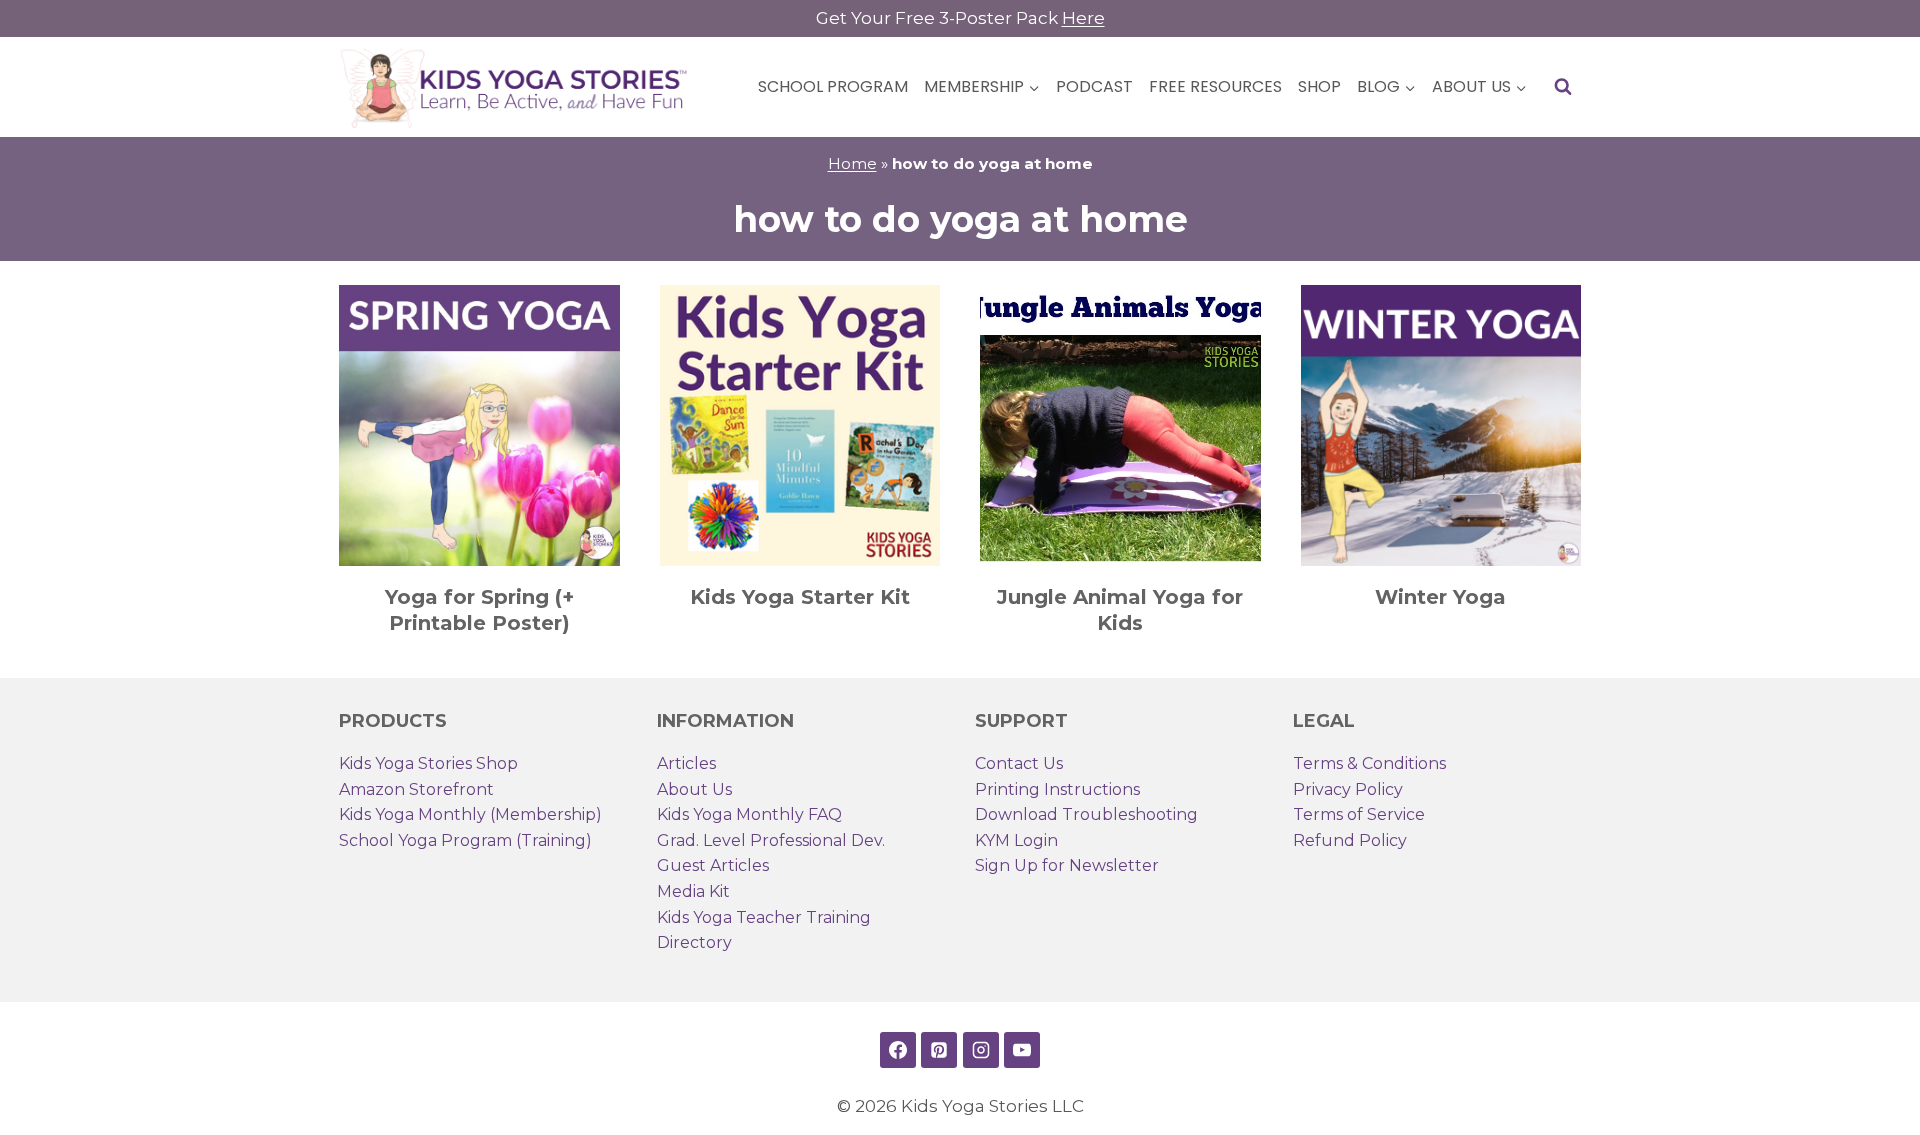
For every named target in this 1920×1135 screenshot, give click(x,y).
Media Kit (693, 891)
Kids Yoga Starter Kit (800, 597)
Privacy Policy (1348, 789)
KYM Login (1016, 840)
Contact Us (1019, 763)
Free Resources (1215, 86)
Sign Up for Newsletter (1067, 865)
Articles (686, 763)
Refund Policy (1350, 840)
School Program (833, 86)
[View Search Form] (1563, 87)
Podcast (1094, 86)
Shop (1319, 86)
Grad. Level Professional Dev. (771, 840)
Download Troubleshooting (1086, 814)
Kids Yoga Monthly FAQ (749, 814)
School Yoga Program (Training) (465, 840)
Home (852, 163)
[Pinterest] (939, 1050)
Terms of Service (1359, 814)
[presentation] (479, 425)
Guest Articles (713, 865)
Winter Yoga (1440, 597)
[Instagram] (981, 1050)
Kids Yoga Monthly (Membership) (470, 814)
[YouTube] (1022, 1050)
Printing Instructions (1057, 789)
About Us (694, 789)
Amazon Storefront (416, 789)
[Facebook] (898, 1050)
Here (1083, 18)
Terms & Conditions (1369, 763)
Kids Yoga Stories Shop (428, 763)
